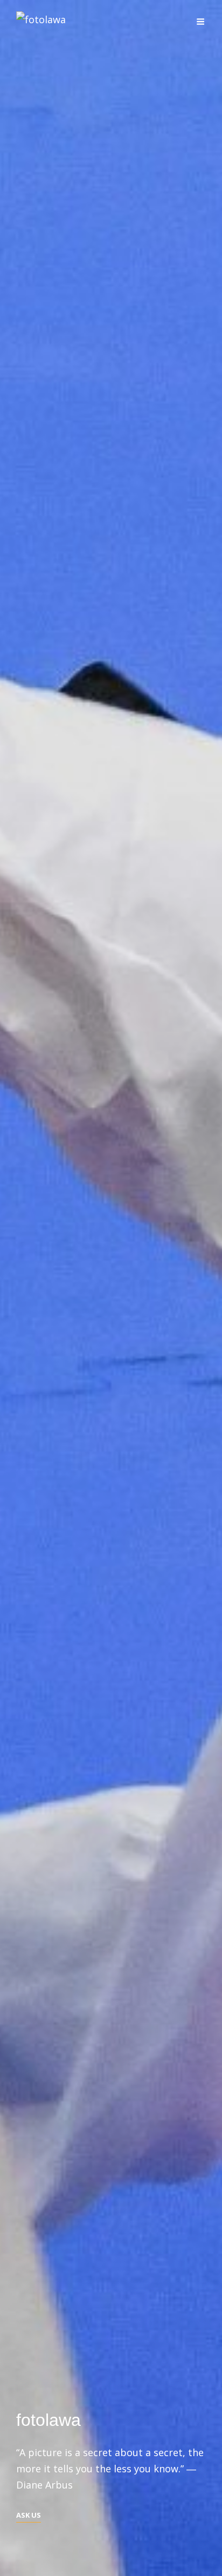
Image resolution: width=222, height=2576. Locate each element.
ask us (29, 2516)
